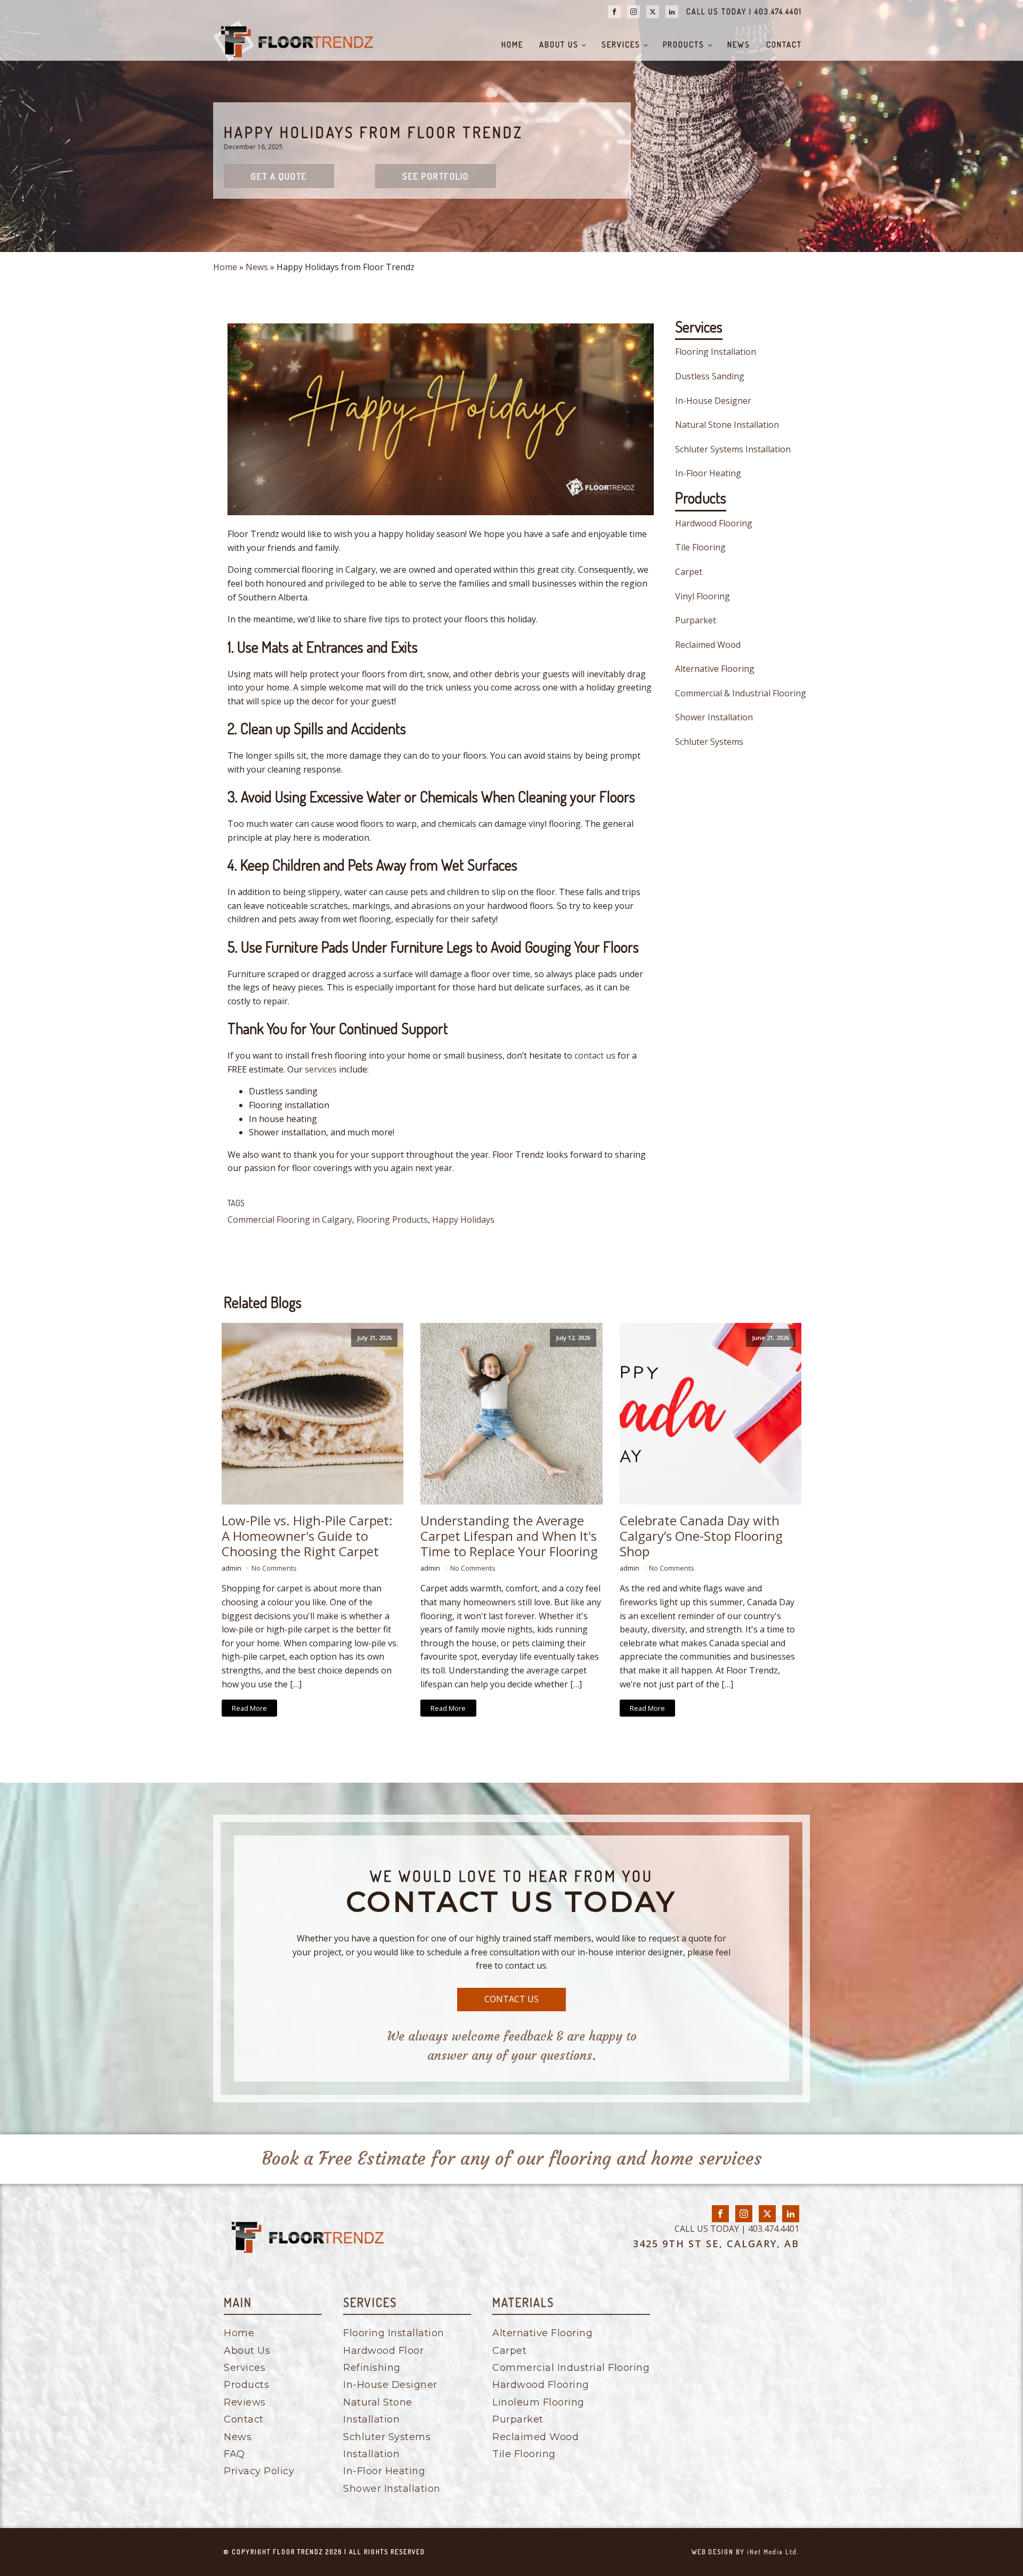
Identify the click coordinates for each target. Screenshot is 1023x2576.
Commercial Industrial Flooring (571, 2368)
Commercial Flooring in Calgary (290, 1220)
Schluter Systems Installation (733, 449)
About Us (559, 44)
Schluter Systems (709, 742)
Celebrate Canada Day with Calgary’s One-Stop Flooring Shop (701, 1536)
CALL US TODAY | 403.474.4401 (744, 11)
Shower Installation (714, 717)
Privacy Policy (259, 2471)
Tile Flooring (700, 547)
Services (621, 44)
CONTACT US (511, 1999)
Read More (249, 1708)
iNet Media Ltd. (773, 2552)
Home (512, 44)
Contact (784, 44)
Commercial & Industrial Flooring (741, 693)
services (321, 1069)
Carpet (689, 572)
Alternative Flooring (715, 669)
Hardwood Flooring (714, 523)
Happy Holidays (463, 1220)
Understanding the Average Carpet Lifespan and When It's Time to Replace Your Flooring (509, 1536)
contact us (595, 1055)
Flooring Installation (716, 352)
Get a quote (279, 176)
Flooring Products (392, 1220)
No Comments (274, 1568)
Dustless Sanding (710, 376)
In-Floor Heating (708, 473)
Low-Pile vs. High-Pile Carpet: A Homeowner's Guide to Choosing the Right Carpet (307, 1536)
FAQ (234, 2454)
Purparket (696, 620)
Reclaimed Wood (708, 645)
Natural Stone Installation (727, 425)
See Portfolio (436, 176)
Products (684, 44)
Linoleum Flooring (538, 2402)
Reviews (245, 2402)
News (739, 44)
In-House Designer (713, 401)
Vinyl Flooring (703, 596)
